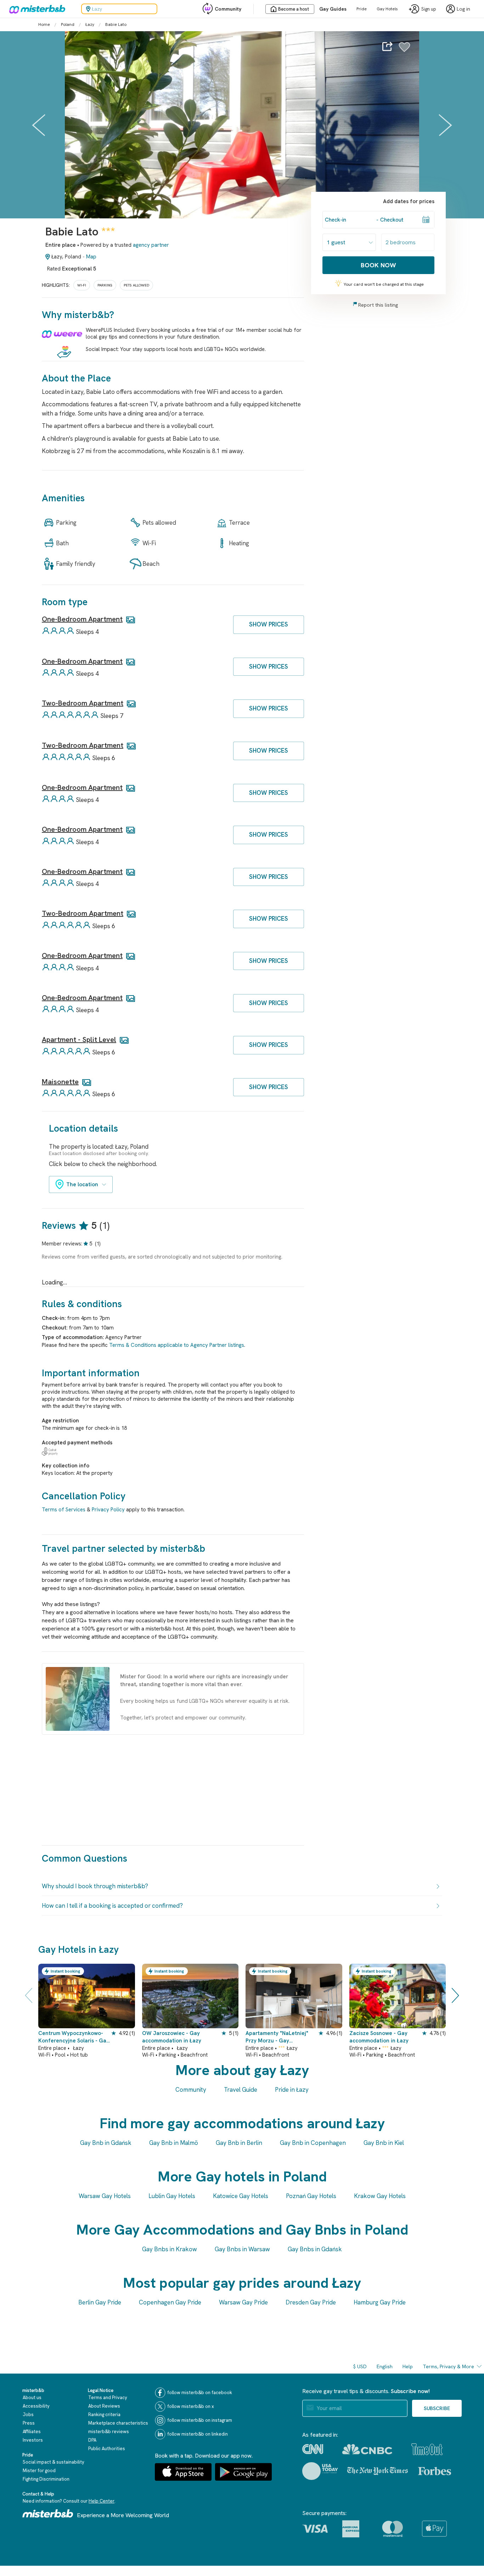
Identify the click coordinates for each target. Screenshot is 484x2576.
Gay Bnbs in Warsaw (242, 2249)
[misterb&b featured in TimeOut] (427, 2449)
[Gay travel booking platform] (48, 2513)
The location (82, 1184)
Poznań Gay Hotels (311, 2196)
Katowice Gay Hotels (241, 2196)
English (385, 2366)
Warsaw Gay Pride (243, 2302)
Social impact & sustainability (54, 2462)
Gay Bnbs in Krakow (170, 2249)
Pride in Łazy (292, 2090)
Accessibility (36, 2406)
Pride (362, 9)
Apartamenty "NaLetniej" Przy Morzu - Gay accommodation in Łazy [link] (277, 2037)
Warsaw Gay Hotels (105, 2196)
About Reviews (104, 2406)
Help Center (102, 2501)
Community (228, 9)
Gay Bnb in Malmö (174, 2143)
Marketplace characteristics (118, 2423)
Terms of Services (64, 1510)
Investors (33, 2440)
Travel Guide (241, 2090)
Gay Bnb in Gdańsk (106, 2143)
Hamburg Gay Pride (380, 2302)
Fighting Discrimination (46, 2479)
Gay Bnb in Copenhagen (313, 2143)
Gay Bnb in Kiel (384, 2143)
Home (44, 24)
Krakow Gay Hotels (380, 2196)
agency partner (151, 245)
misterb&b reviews (109, 2432)
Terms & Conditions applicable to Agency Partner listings (177, 1345)
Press (29, 2423)
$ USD (360, 2366)
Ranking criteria (104, 2415)
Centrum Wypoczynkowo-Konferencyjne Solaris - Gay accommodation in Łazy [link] (74, 2037)
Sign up (429, 9)
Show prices (269, 624)
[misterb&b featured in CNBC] (367, 2449)
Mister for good (39, 2471)
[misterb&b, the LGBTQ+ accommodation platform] (35, 9)
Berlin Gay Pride (100, 2302)
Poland (68, 24)
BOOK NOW (378, 265)
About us (32, 2397)
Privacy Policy (108, 1510)
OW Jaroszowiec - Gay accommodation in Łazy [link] (172, 2037)
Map (91, 257)
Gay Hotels (387, 9)
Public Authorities (107, 2449)
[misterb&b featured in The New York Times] (378, 2471)
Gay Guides (333, 9)
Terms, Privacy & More (448, 2366)
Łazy (90, 24)
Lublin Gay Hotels (172, 2196)
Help (408, 2366)
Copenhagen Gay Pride (170, 2302)
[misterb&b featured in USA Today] (320, 2471)
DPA (92, 2440)
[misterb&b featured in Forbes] (435, 2471)
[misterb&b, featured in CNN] (313, 2449)
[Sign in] (404, 51)
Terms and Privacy (108, 2397)
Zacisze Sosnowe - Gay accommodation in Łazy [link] (379, 2037)
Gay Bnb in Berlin (239, 2143)
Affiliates (32, 2432)
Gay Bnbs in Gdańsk (315, 2249)
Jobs (28, 2415)
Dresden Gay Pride (311, 2302)
